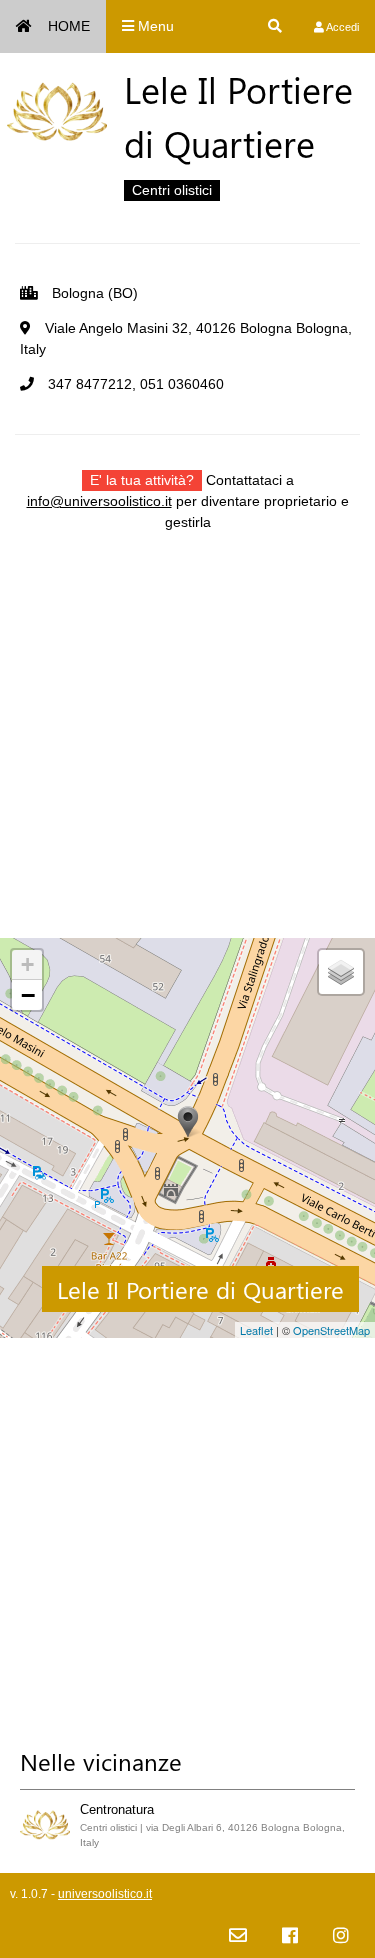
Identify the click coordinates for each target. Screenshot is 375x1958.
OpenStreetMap (331, 1330)
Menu (154, 26)
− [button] (28, 995)
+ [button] (27, 964)
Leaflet (256, 1330)
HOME (69, 26)
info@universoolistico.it (99, 501)
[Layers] (341, 972)
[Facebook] (290, 1936)
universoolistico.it (105, 1894)
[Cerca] (275, 26)
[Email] (238, 1936)
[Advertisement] (187, 750)
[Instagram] (341, 1936)
